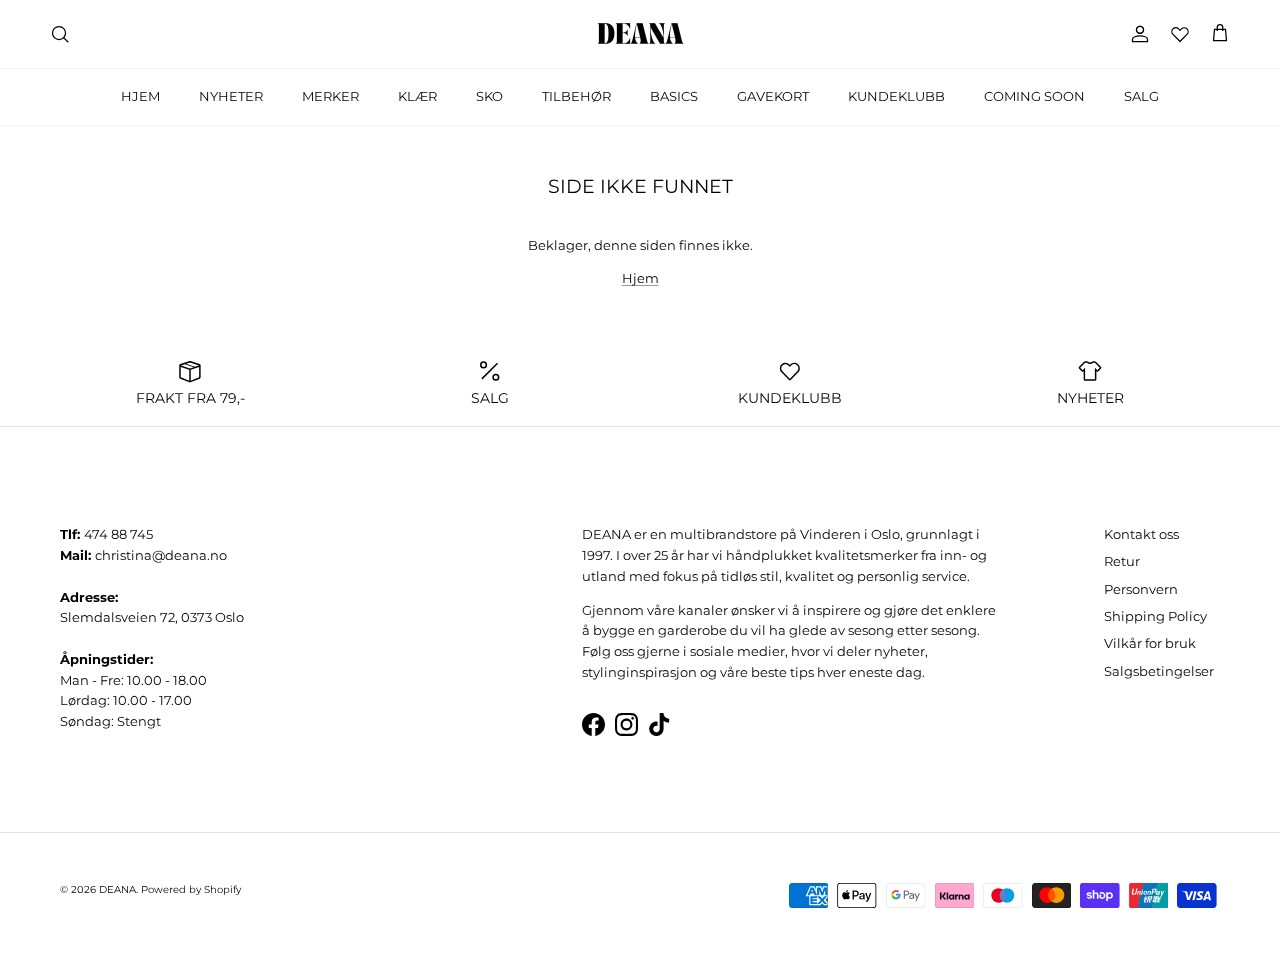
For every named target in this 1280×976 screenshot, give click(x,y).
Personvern (1141, 589)
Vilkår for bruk (1150, 643)
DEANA (117, 889)
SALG (1141, 96)
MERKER (330, 96)
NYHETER (231, 96)
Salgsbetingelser (1159, 671)
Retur (1122, 561)
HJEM (140, 96)
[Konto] (1136, 34)
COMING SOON (1034, 96)
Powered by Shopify (191, 889)
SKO (489, 96)
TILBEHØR (576, 96)
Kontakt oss (1141, 534)
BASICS (674, 96)
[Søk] (60, 34)
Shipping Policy (1155, 616)
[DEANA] (640, 34)
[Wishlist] (1180, 34)
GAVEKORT (773, 96)
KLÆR (417, 96)
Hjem (640, 278)
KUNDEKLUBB (896, 96)
